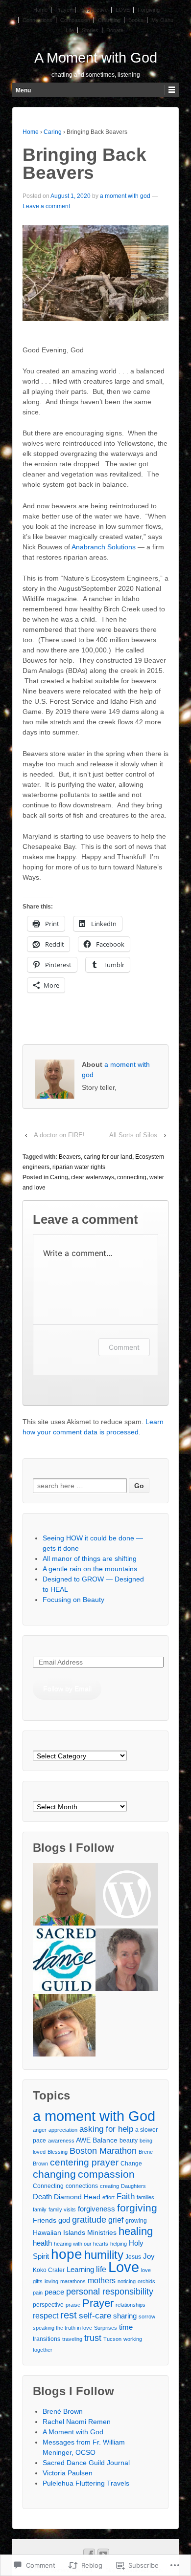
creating (109, 2186)
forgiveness (96, 2209)
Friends (45, 2220)
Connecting (48, 2186)
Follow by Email (67, 1688)
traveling (72, 2339)
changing (54, 2174)
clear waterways (93, 1177)
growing (136, 2221)
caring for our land (108, 1157)
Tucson (112, 2339)
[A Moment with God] (64, 1896)
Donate (115, 30)
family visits (62, 2209)
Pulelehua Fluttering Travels (86, 2483)
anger (40, 2130)
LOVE (123, 10)
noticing (127, 2281)
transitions (47, 2339)
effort (108, 2197)
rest (69, 2315)
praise (73, 2305)
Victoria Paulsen (68, 2473)
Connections (37, 20)
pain (38, 2293)
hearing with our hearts (81, 2244)
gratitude (89, 2220)
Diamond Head (77, 2197)
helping (119, 2244)
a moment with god (125, 196)
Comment (124, 1347)
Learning (80, 2269)
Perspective (94, 10)
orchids (146, 2281)
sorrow (147, 2316)
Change (131, 2164)
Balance (105, 2140)
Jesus (133, 2257)
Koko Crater (49, 2270)
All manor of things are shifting (90, 1559)
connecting (132, 1177)
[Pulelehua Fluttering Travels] (64, 2027)
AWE (83, 2140)
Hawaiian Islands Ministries (75, 2232)
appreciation (63, 2130)
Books (136, 20)
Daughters (133, 2186)
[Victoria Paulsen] (127, 1961)
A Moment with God (96, 58)
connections (82, 2186)
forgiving (137, 2208)
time (126, 2327)
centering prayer (84, 2162)
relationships (131, 2305)
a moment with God (94, 2116)
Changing (109, 20)
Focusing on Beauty (73, 1600)
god (64, 2220)
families (145, 2197)
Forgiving (149, 10)
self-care (95, 2316)
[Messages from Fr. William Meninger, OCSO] (127, 1896)
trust (93, 2338)
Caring (53, 132)
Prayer (63, 10)
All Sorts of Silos (133, 1135)
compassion (106, 2174)
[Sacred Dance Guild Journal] (64, 1961)
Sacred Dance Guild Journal (86, 2463)
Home (40, 10)
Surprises (106, 2328)
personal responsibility (110, 2292)
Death (42, 2197)
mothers (102, 2280)
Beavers (70, 1157)
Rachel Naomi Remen (77, 2422)
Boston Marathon (103, 2151)
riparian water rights (79, 1167)
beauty (129, 2141)
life (101, 2269)
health (42, 2243)
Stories (90, 30)
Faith (126, 2196)
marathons (73, 2281)
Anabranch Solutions (104, 547)
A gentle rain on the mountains (90, 1569)
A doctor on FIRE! (59, 1135)
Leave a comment (46, 206)
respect (46, 2316)
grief (116, 2220)
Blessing (58, 2152)
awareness (61, 2141)
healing (136, 2231)
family (40, 2209)
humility (104, 2255)
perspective (48, 2305)
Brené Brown (63, 2411)
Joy (149, 2256)
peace (54, 2292)
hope (67, 2254)
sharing (125, 2316)
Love (124, 2267)
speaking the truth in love (62, 2328)
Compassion (75, 20)
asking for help (106, 2129)
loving (51, 2281)
